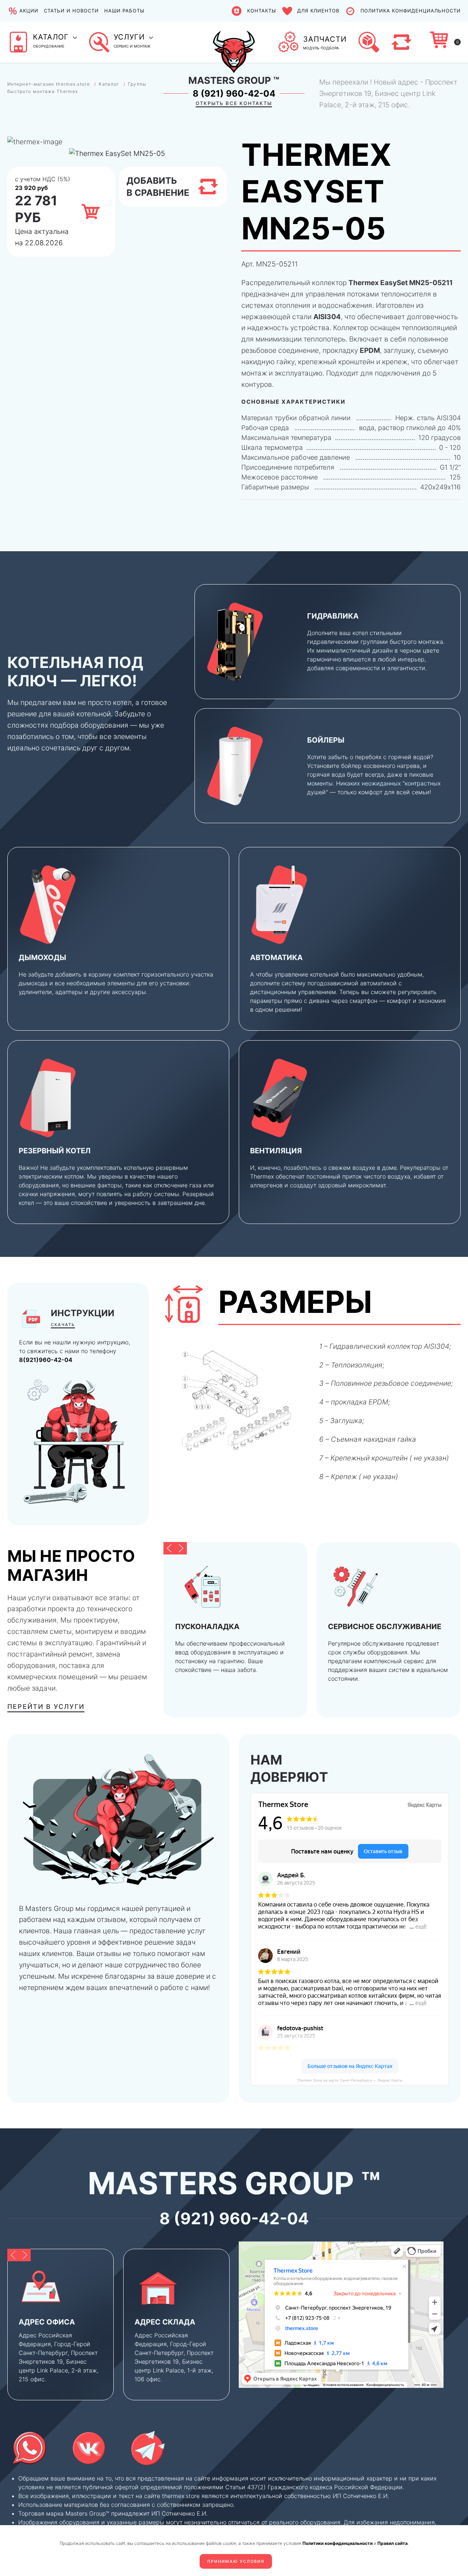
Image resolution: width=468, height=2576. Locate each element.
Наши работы (124, 11)
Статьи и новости (71, 11)
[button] (42, 42)
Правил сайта (392, 2543)
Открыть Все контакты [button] (234, 103)
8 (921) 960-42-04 (234, 94)
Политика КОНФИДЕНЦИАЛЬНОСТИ (411, 11)
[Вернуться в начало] (234, 42)
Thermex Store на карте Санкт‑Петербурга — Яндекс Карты (350, 2080)
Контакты (261, 11)
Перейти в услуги (46, 1707)
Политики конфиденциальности (337, 2543)
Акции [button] (29, 11)
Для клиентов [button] (318, 11)
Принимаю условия (236, 2561)
